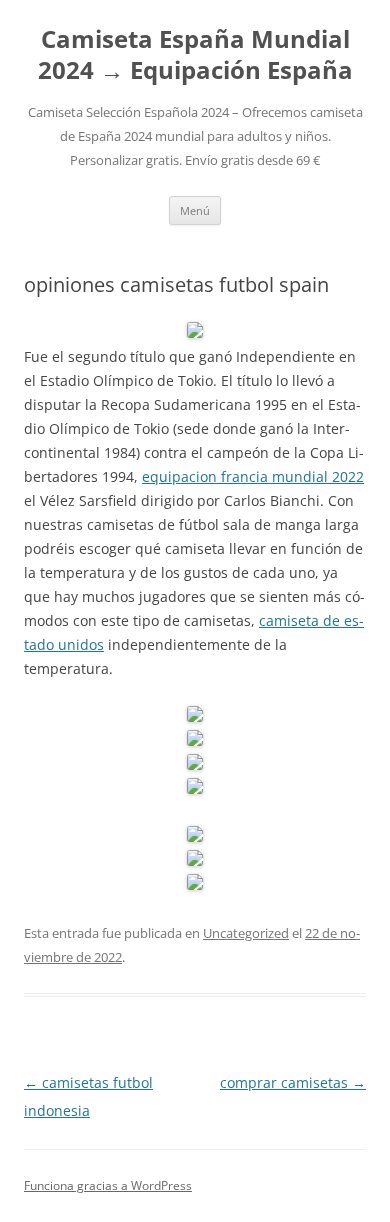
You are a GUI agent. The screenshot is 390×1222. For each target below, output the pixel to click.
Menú (195, 210)
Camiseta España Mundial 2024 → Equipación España (195, 55)
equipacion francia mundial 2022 (253, 476)
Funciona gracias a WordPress (108, 1185)
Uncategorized (246, 933)
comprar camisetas (293, 1082)
